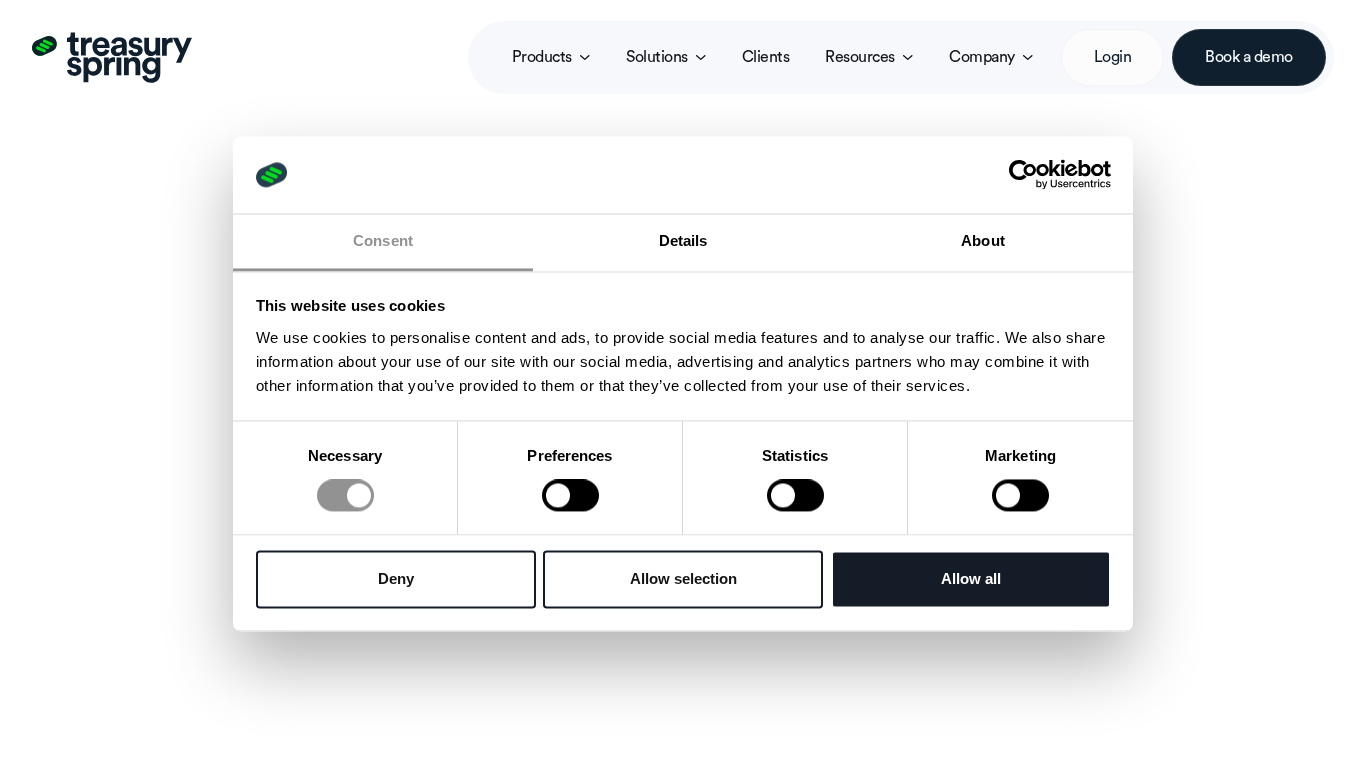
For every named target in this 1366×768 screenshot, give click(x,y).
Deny (396, 578)
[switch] (570, 496)
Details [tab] (683, 240)
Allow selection (683, 578)
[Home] (112, 57)
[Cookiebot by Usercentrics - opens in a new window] (1023, 175)
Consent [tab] (383, 240)
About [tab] (983, 240)
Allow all (971, 578)
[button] (551, 57)
